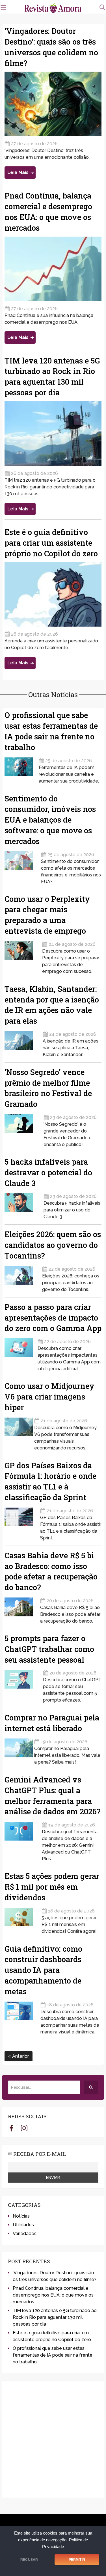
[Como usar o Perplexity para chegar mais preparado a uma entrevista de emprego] (23, 956)
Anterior (20, 2056)
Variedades (25, 2234)
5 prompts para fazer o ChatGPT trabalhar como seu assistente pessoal (49, 1649)
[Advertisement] (53, 2439)
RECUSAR (29, 2560)
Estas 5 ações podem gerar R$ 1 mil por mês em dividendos (52, 1887)
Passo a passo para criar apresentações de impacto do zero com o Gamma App (53, 1318)
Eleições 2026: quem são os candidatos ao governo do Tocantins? (53, 1245)
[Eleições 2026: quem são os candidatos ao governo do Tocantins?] (23, 1277)
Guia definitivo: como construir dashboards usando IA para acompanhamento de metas (43, 1970)
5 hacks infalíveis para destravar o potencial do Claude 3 (48, 1172)
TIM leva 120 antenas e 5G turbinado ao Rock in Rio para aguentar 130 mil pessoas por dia (55, 2317)
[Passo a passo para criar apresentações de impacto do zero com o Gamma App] (20, 1353)
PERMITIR (77, 2560)
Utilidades (23, 2225)
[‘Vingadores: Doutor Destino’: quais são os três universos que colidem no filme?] (53, 104)
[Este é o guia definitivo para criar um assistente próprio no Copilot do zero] (53, 594)
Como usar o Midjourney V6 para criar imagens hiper (49, 1397)
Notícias (21, 2216)
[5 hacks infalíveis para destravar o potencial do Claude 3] (23, 1205)
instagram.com (24, 2128)
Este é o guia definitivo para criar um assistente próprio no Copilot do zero (51, 543)
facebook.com (11, 2128)
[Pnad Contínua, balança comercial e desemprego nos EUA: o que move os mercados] (53, 269)
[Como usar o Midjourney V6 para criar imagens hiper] (19, 1432)
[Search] (91, 2087)
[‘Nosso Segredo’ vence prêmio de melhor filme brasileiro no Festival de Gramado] (23, 1129)
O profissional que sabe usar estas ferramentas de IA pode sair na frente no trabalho (53, 2355)
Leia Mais (18, 172)
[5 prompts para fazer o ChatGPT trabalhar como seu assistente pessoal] (23, 1684)
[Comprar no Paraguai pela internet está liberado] (19, 1750)
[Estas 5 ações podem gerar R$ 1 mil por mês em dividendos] (22, 1919)
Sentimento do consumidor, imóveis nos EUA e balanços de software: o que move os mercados (50, 820)
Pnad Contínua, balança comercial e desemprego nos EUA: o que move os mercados (53, 2295)
